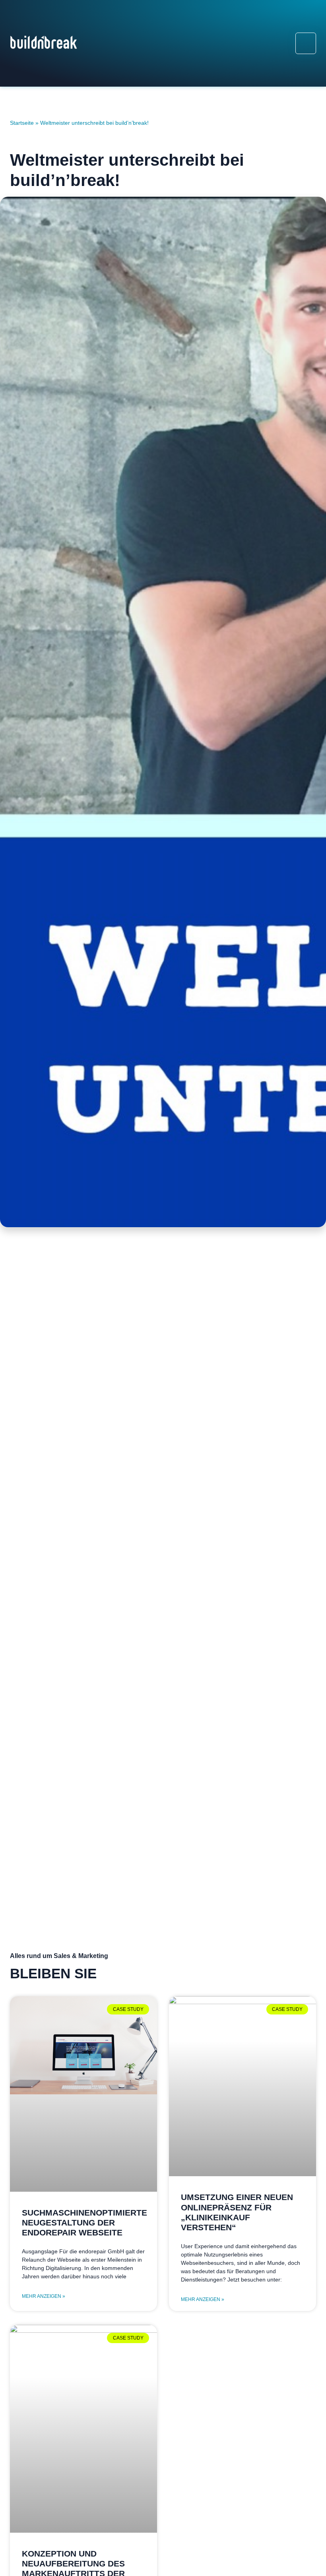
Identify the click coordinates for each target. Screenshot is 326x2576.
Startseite (22, 123)
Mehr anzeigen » (44, 2296)
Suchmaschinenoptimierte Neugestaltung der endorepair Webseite (84, 2223)
